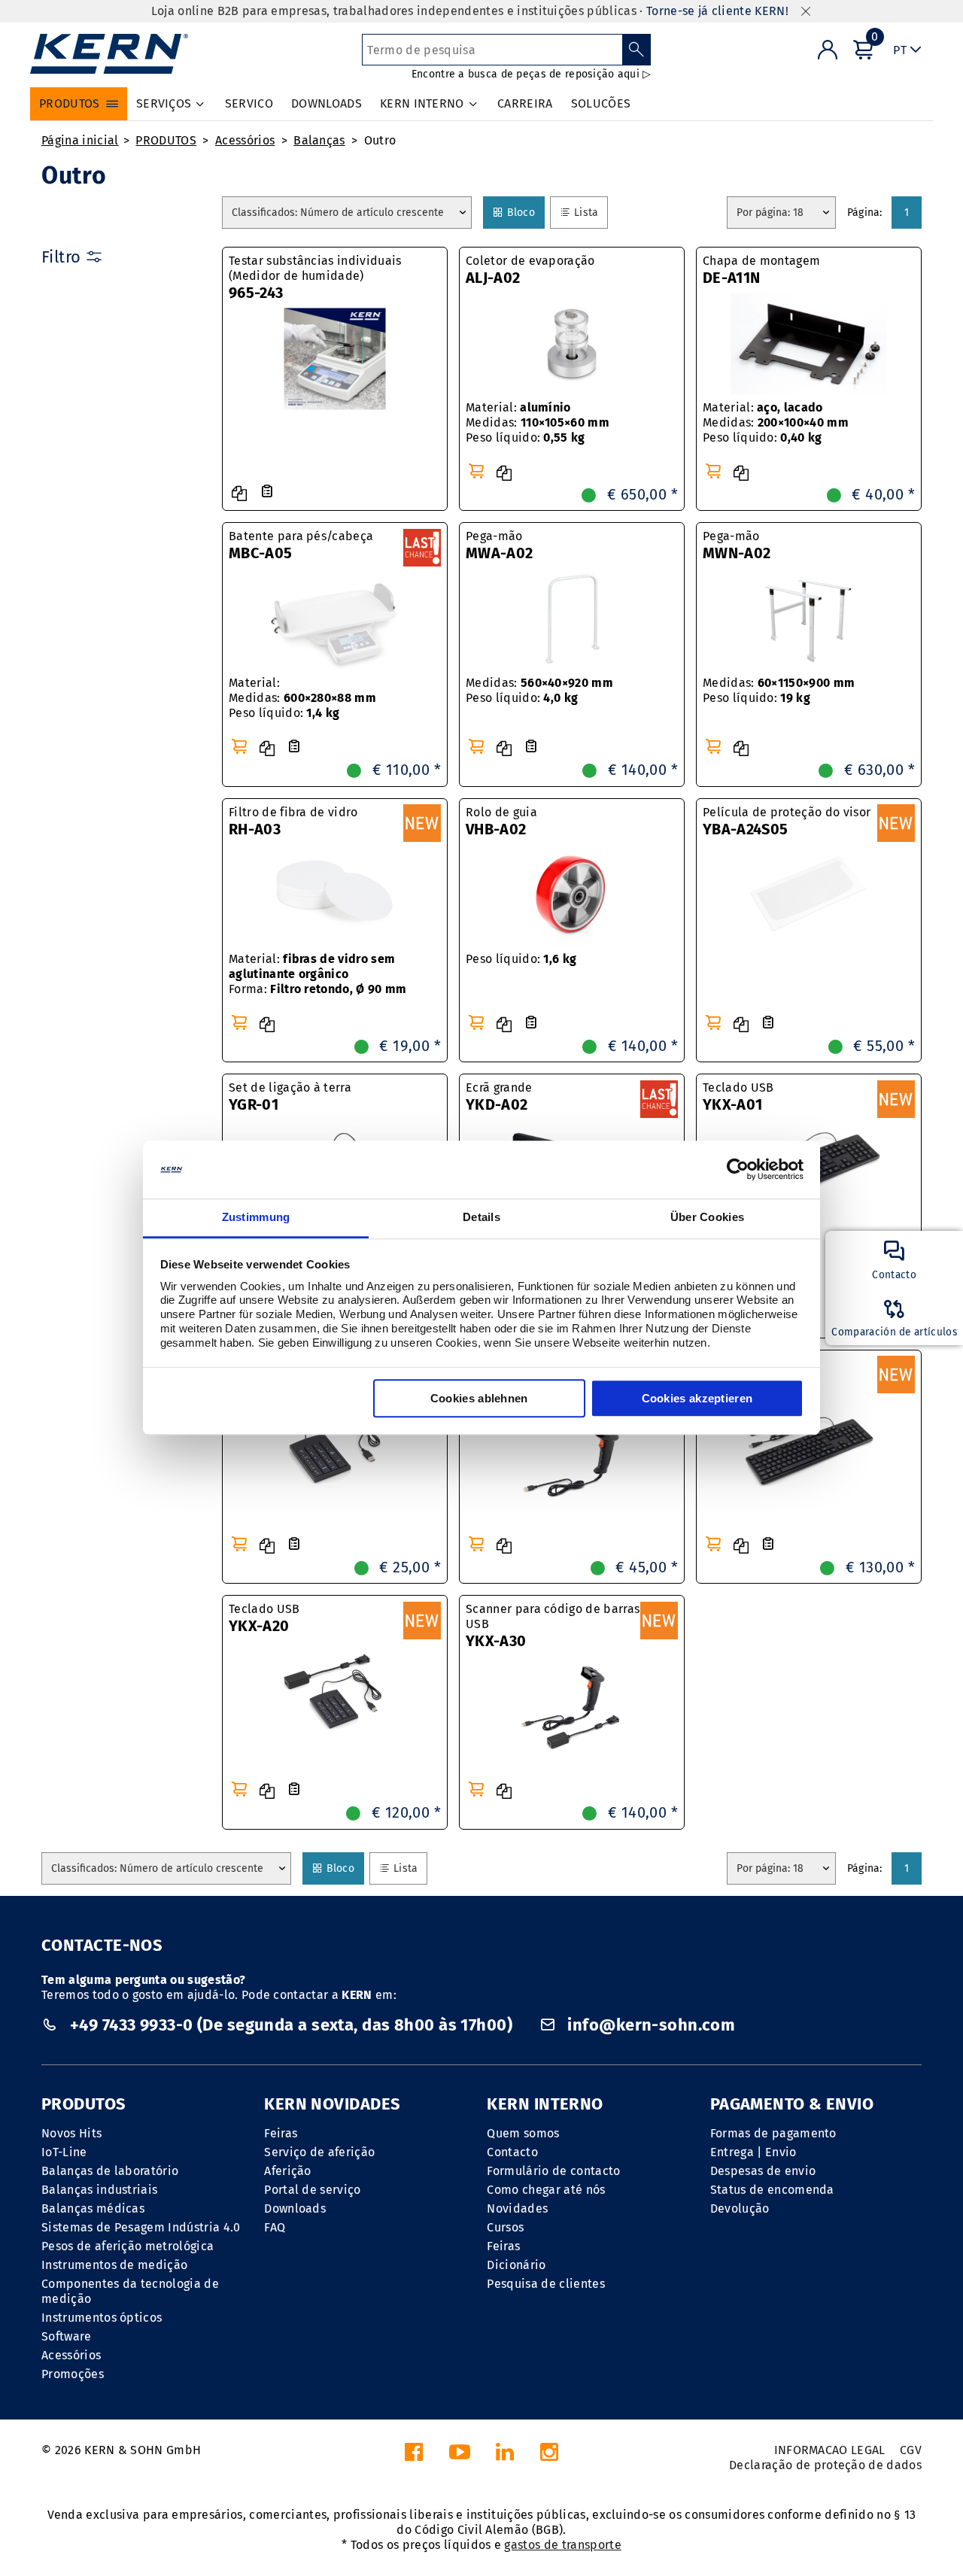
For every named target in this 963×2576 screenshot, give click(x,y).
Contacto (512, 2152)
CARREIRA (525, 103)
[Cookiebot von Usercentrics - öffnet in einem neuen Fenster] (738, 1170)
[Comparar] (239, 494)
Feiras (281, 2133)
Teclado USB (738, 1097)
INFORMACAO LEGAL (830, 2450)
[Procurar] (637, 50)
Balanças (319, 140)
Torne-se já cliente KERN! (717, 11)
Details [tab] (481, 1217)
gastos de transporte (562, 2545)
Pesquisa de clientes (545, 2284)
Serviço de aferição (319, 2152)
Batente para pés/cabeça (301, 545)
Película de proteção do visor (787, 822)
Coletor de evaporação (530, 270)
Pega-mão (499, 545)
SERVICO (249, 103)
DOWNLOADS (327, 103)
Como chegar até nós (546, 2190)
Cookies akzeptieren (697, 1398)
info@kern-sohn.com (649, 2025)
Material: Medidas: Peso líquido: (538, 422)
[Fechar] (806, 12)
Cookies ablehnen (479, 1398)
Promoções (73, 2374)
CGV (911, 2450)
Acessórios (245, 140)
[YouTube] (460, 2456)
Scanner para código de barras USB (553, 1626)
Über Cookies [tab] (708, 1217)
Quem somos (523, 2133)
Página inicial (80, 140)
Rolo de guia (501, 822)
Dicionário (516, 2265)
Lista (586, 212)
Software (67, 2336)
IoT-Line (64, 2152)
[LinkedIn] (505, 2456)
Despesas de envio (763, 2171)
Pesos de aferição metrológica (128, 2246)
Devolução (740, 2208)
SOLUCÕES (601, 103)
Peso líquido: (521, 959)
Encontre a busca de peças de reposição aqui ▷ (532, 74)
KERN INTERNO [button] (422, 103)
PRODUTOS (166, 140)
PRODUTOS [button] (70, 103)
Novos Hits (71, 2133)
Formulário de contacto (553, 2171)
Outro (380, 140)
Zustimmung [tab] (256, 1217)
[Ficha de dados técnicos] (267, 492)
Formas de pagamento (773, 2133)
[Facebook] (414, 2456)
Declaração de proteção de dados (825, 2465)
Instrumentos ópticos (102, 2318)
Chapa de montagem (761, 270)
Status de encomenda (772, 2190)
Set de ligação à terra (290, 1097)
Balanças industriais (99, 2190)
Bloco (521, 212)
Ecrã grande (499, 1097)
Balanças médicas (93, 2208)
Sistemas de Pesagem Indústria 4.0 (141, 2227)
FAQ (275, 2227)
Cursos (505, 2227)
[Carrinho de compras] (476, 471)
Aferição (288, 2171)
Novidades (517, 2208)
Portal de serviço (312, 2190)
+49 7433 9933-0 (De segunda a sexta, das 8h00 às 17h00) (291, 2025)
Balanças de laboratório (110, 2171)
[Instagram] (549, 2456)
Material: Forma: (318, 974)
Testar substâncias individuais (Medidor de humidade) (315, 278)
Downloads (295, 2208)
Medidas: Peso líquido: (539, 690)
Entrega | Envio (753, 2152)
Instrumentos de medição (114, 2265)
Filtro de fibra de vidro (293, 822)
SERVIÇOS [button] (164, 103)
